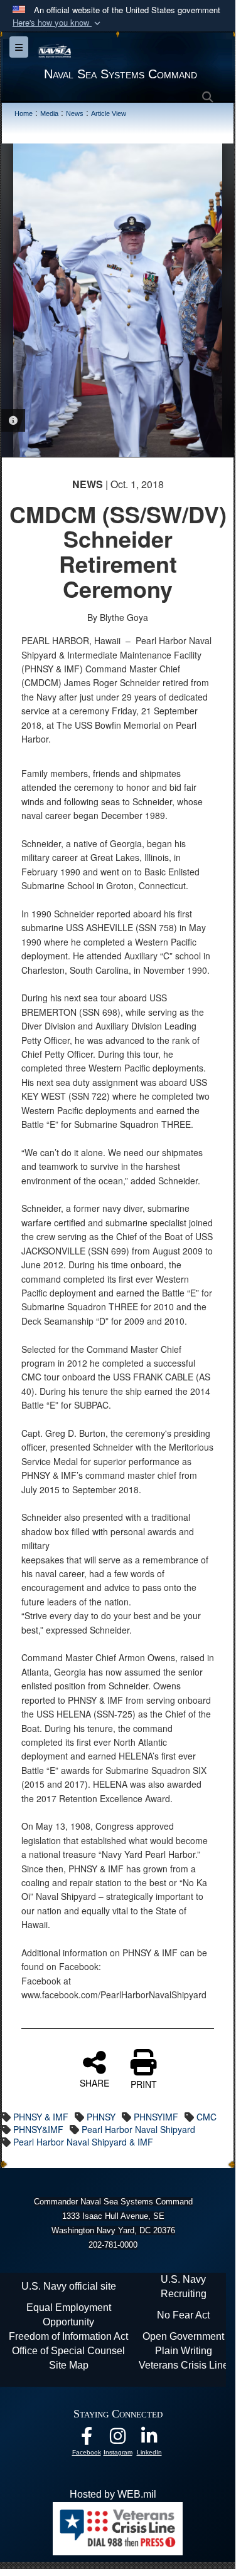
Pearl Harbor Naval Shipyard (138, 2129)
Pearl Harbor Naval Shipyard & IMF (83, 2142)
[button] (58, 23)
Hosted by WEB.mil (113, 2494)
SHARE (94, 2082)
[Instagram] (118, 2439)
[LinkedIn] (149, 2439)
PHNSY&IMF (38, 2129)
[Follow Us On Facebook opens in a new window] (87, 2439)
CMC (206, 2117)
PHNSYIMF (156, 2117)
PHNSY (101, 2117)
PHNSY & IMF (41, 2117)
